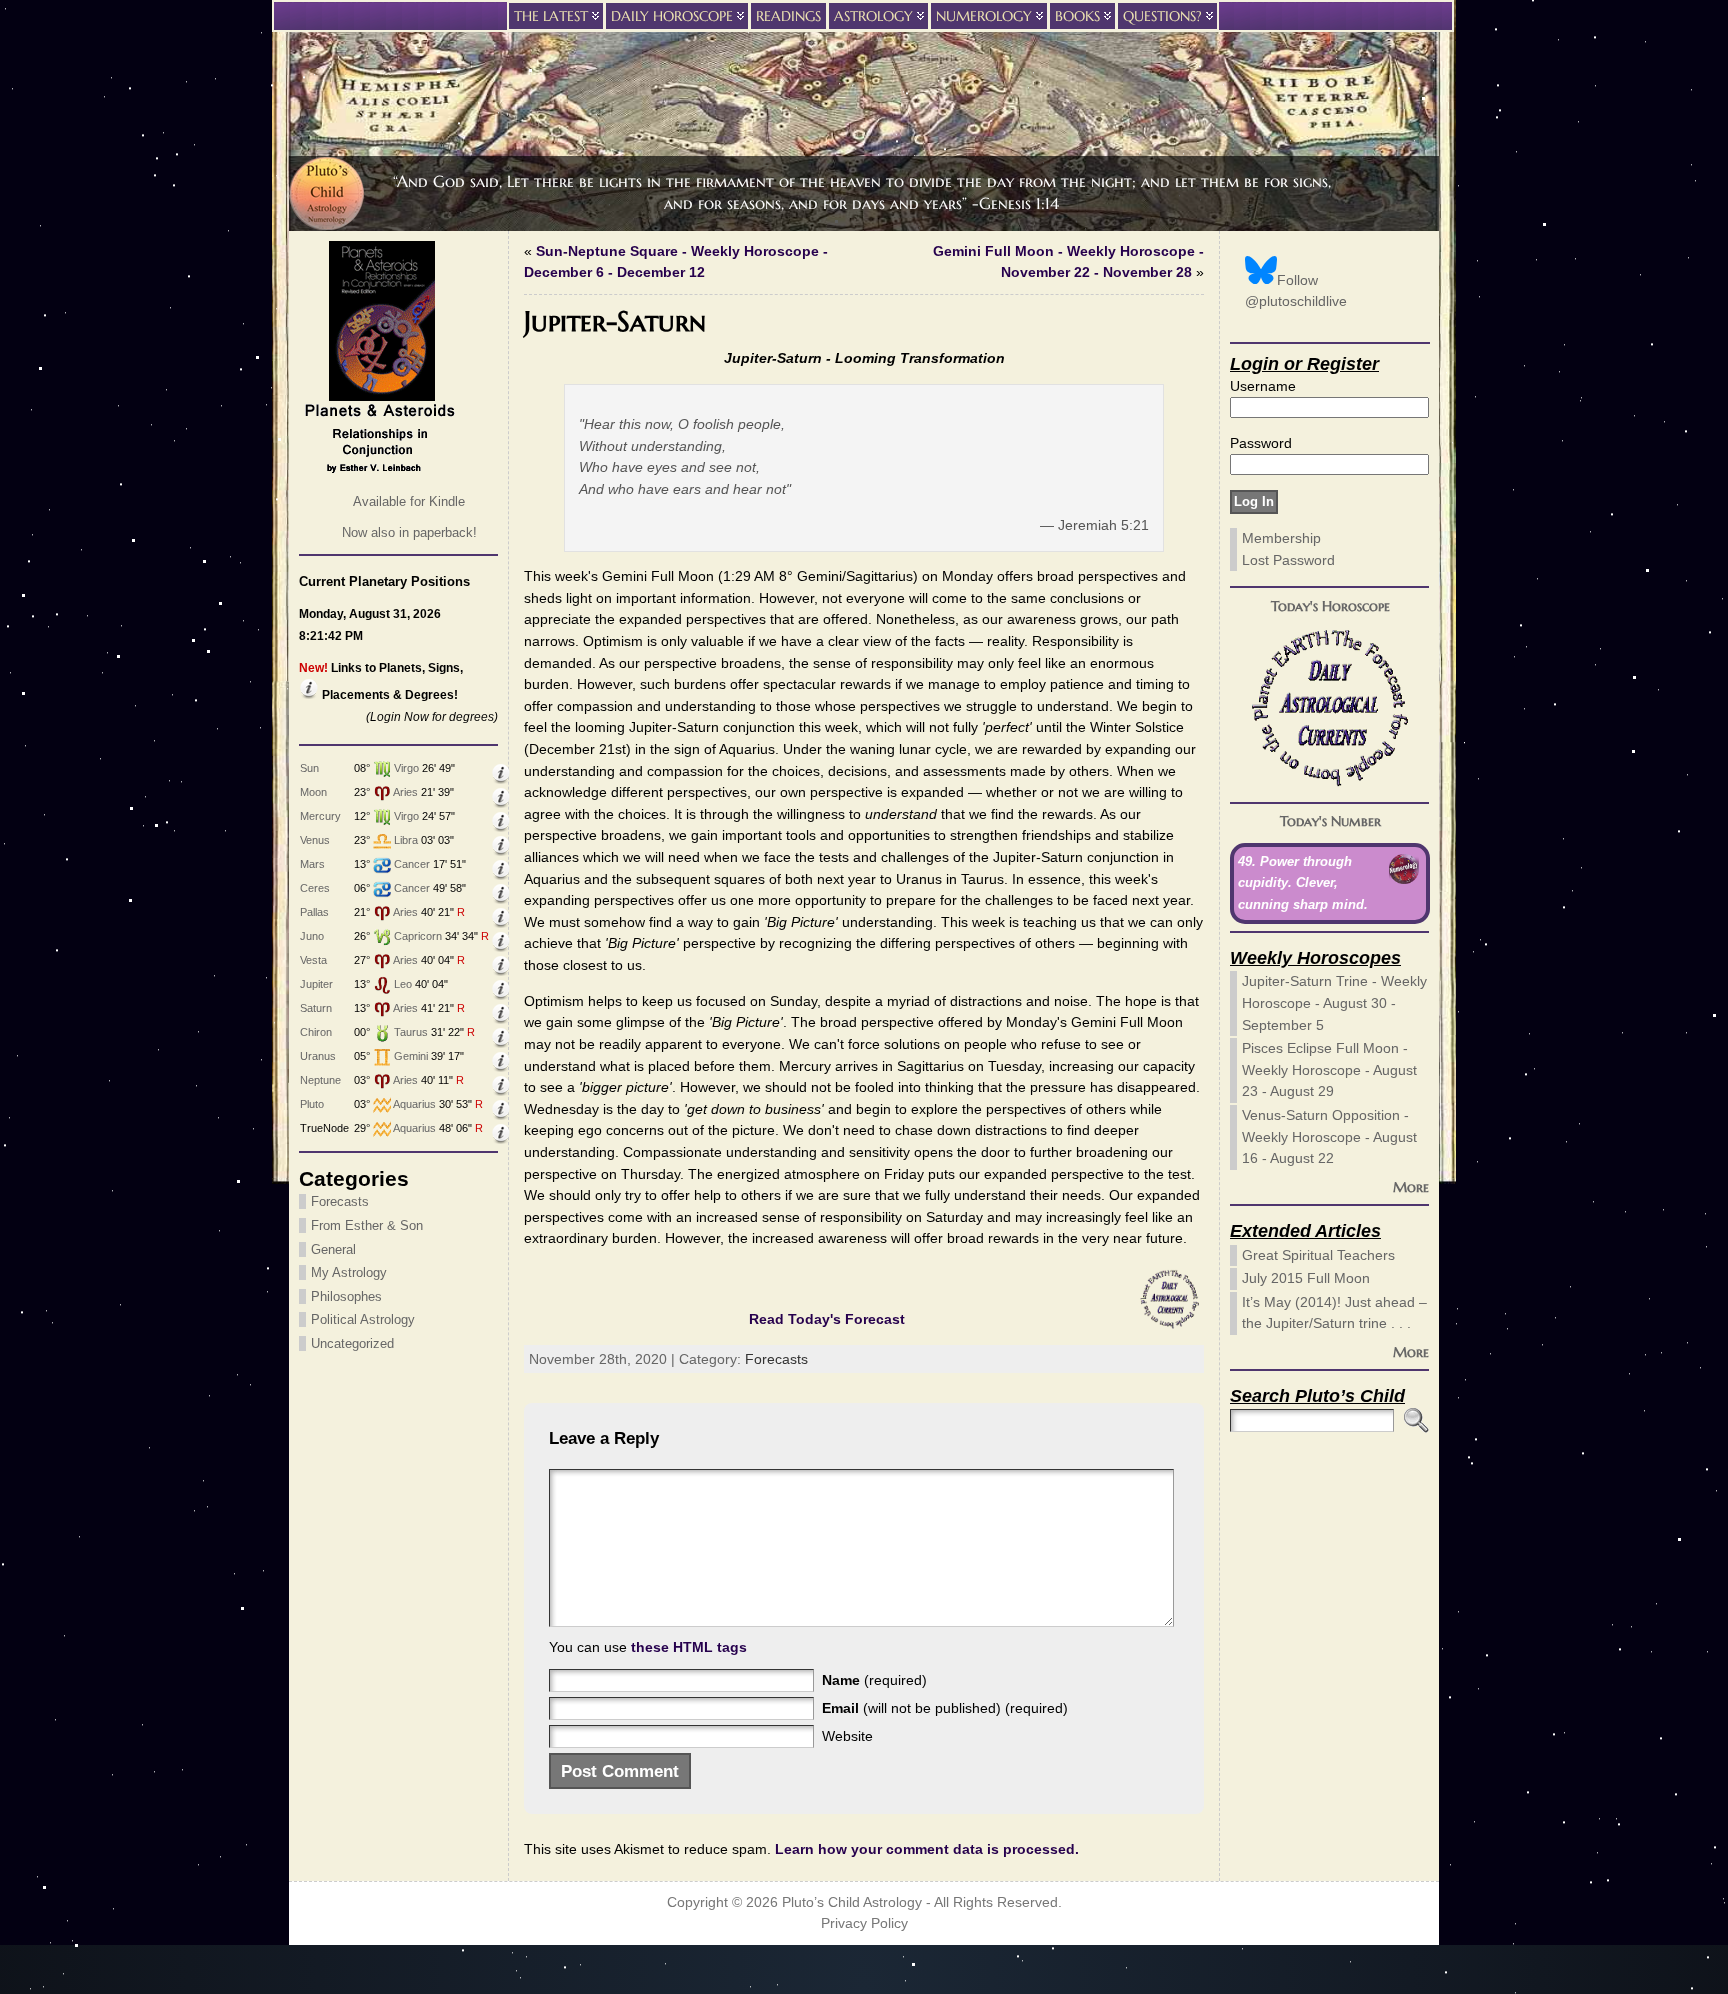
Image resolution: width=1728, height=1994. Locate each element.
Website (847, 1736)
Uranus (318, 1056)
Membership (1281, 538)
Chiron (316, 1032)
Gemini (411, 1056)
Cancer (412, 864)
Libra (406, 840)
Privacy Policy (864, 1923)
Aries (405, 792)
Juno (312, 936)
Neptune (320, 1080)
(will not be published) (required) (945, 1708)
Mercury (320, 816)
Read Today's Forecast (827, 1319)
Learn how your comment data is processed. (927, 1849)
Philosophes (346, 1296)
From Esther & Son (367, 1225)
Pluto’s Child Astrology (852, 1902)
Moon (313, 792)
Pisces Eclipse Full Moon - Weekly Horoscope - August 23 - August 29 (1329, 1069)
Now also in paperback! (409, 532)
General (333, 1249)
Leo (403, 984)
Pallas (314, 912)
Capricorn (418, 936)
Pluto (312, 1104)
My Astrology (349, 1272)
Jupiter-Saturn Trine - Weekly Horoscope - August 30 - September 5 (1334, 1002)
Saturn (316, 1008)
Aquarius (414, 1104)
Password (1261, 443)
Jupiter (316, 984)
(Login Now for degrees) (432, 717)
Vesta (313, 960)
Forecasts (340, 1201)
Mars (312, 864)
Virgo (406, 768)
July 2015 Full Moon (1306, 1278)
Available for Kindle (409, 501)
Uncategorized (352, 1343)
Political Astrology (363, 1319)
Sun (309, 768)
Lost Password (1288, 560)
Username (1263, 386)
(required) (874, 1680)
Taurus (411, 1032)
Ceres (315, 888)
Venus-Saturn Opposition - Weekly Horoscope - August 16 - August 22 (1329, 1136)
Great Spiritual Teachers (1318, 1255)
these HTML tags (689, 1647)
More (1411, 1187)
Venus (315, 840)
